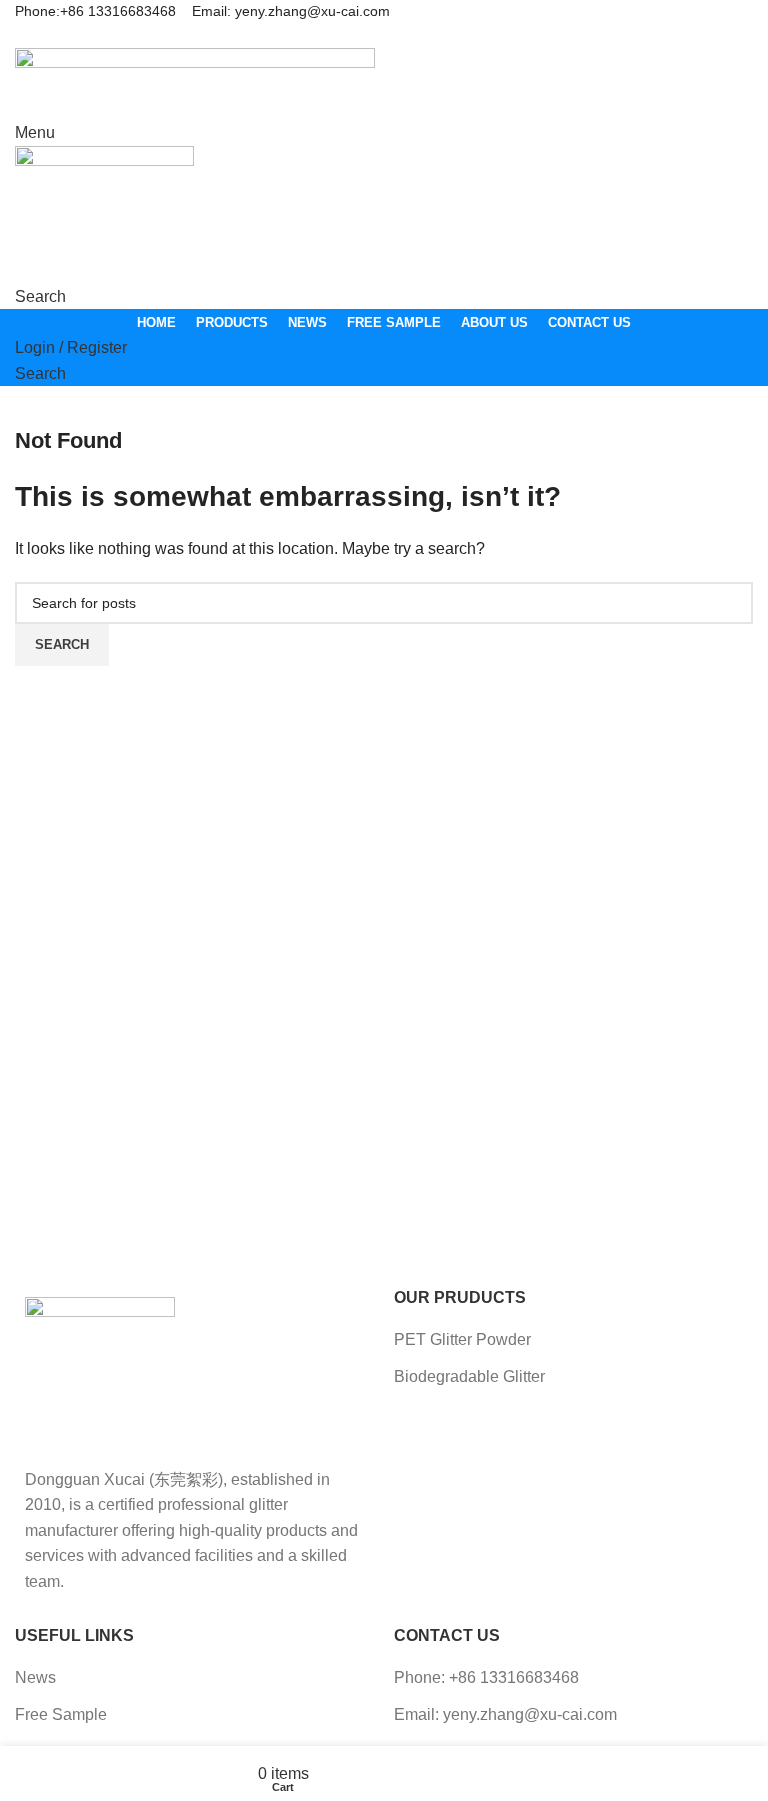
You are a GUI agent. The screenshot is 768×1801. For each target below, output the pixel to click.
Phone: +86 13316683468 (486, 1677)
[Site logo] (195, 82)
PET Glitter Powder (462, 1339)
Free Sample (61, 1714)
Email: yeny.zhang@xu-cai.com (505, 1714)
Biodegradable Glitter (469, 1376)
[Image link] (100, 1370)
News (35, 1677)
